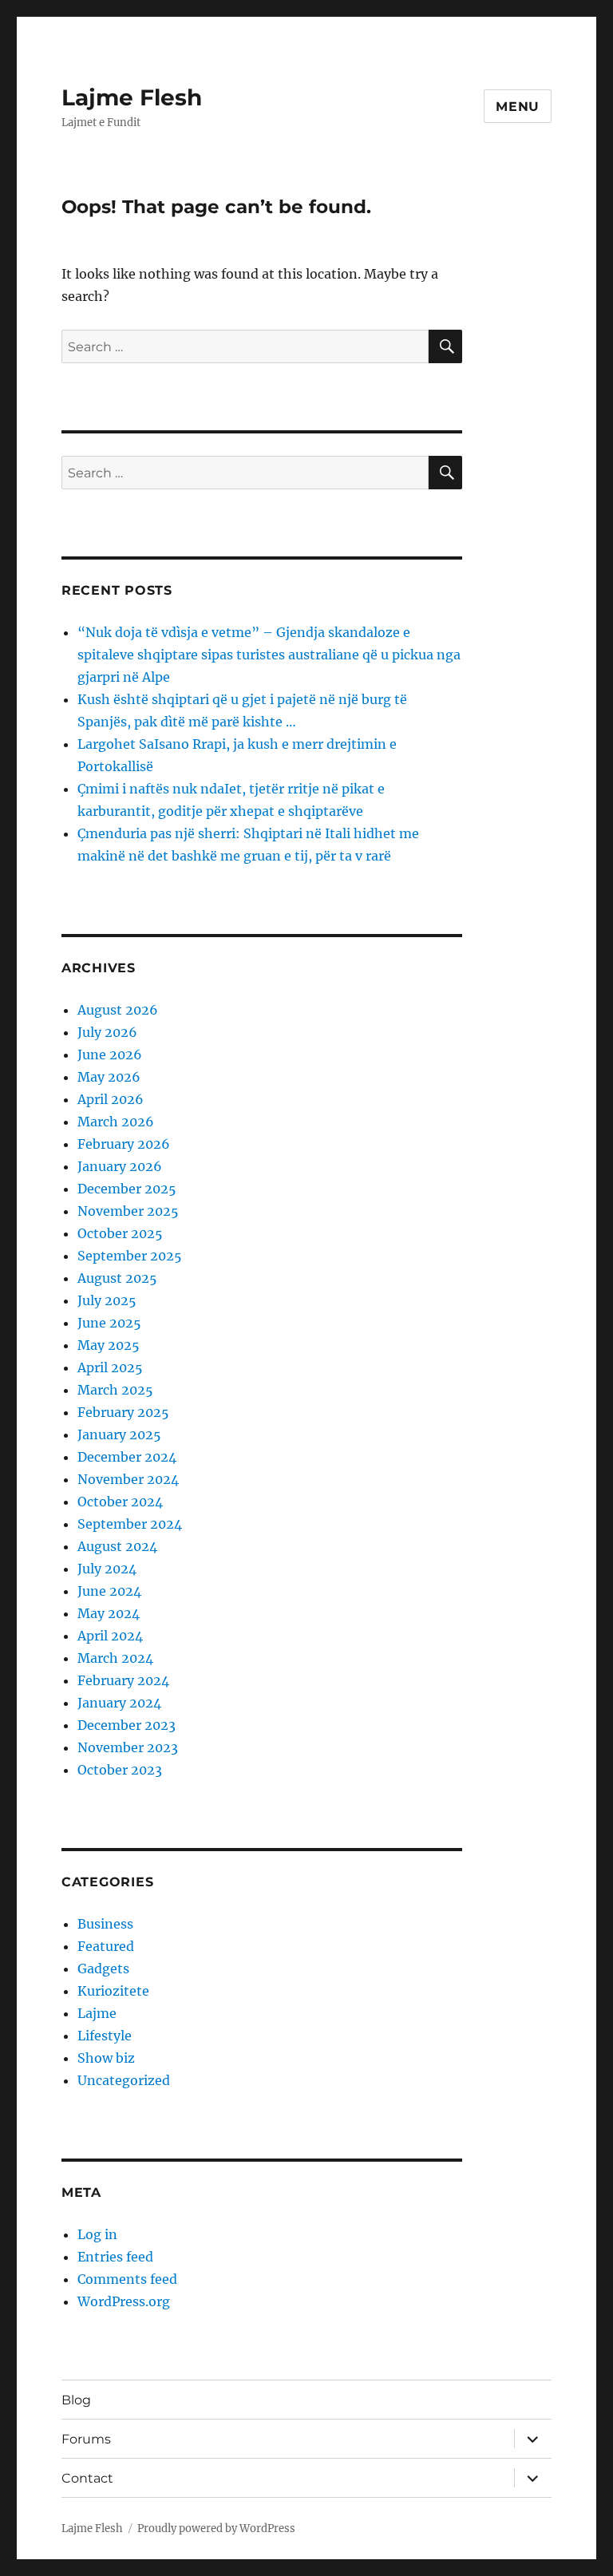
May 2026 (109, 1077)
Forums (86, 2439)
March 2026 (116, 1122)
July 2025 (107, 1300)
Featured (106, 1946)
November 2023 (128, 1747)
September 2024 (130, 1524)
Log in (97, 2234)
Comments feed (127, 2279)
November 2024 (128, 1479)
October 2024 (120, 1502)
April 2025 (110, 1367)
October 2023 (120, 1770)
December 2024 (127, 1457)
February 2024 (123, 1680)
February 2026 (124, 1144)
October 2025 (120, 1233)
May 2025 (109, 1345)
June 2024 (109, 1591)
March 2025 (115, 1390)
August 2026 (118, 1010)
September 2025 (130, 1256)
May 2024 (109, 1613)
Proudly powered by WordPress (216, 2529)
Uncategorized (124, 2080)
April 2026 (111, 1099)
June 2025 (109, 1323)
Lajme (97, 2013)
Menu (518, 107)
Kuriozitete (113, 1991)
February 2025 (123, 1412)
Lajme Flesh (132, 97)
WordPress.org (124, 2301)
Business (105, 1924)
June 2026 (110, 1055)
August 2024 (117, 1546)
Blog (76, 2400)
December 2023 (127, 1725)
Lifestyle (105, 2036)
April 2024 (110, 1636)
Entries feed (115, 2257)
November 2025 (128, 1211)
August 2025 (117, 1278)
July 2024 (107, 1569)
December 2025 (127, 1189)
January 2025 (119, 1434)
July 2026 (107, 1032)
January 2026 (120, 1166)
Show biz (106, 2058)
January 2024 (119, 1703)
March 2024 (115, 1658)
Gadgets (103, 1969)
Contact (87, 2478)
